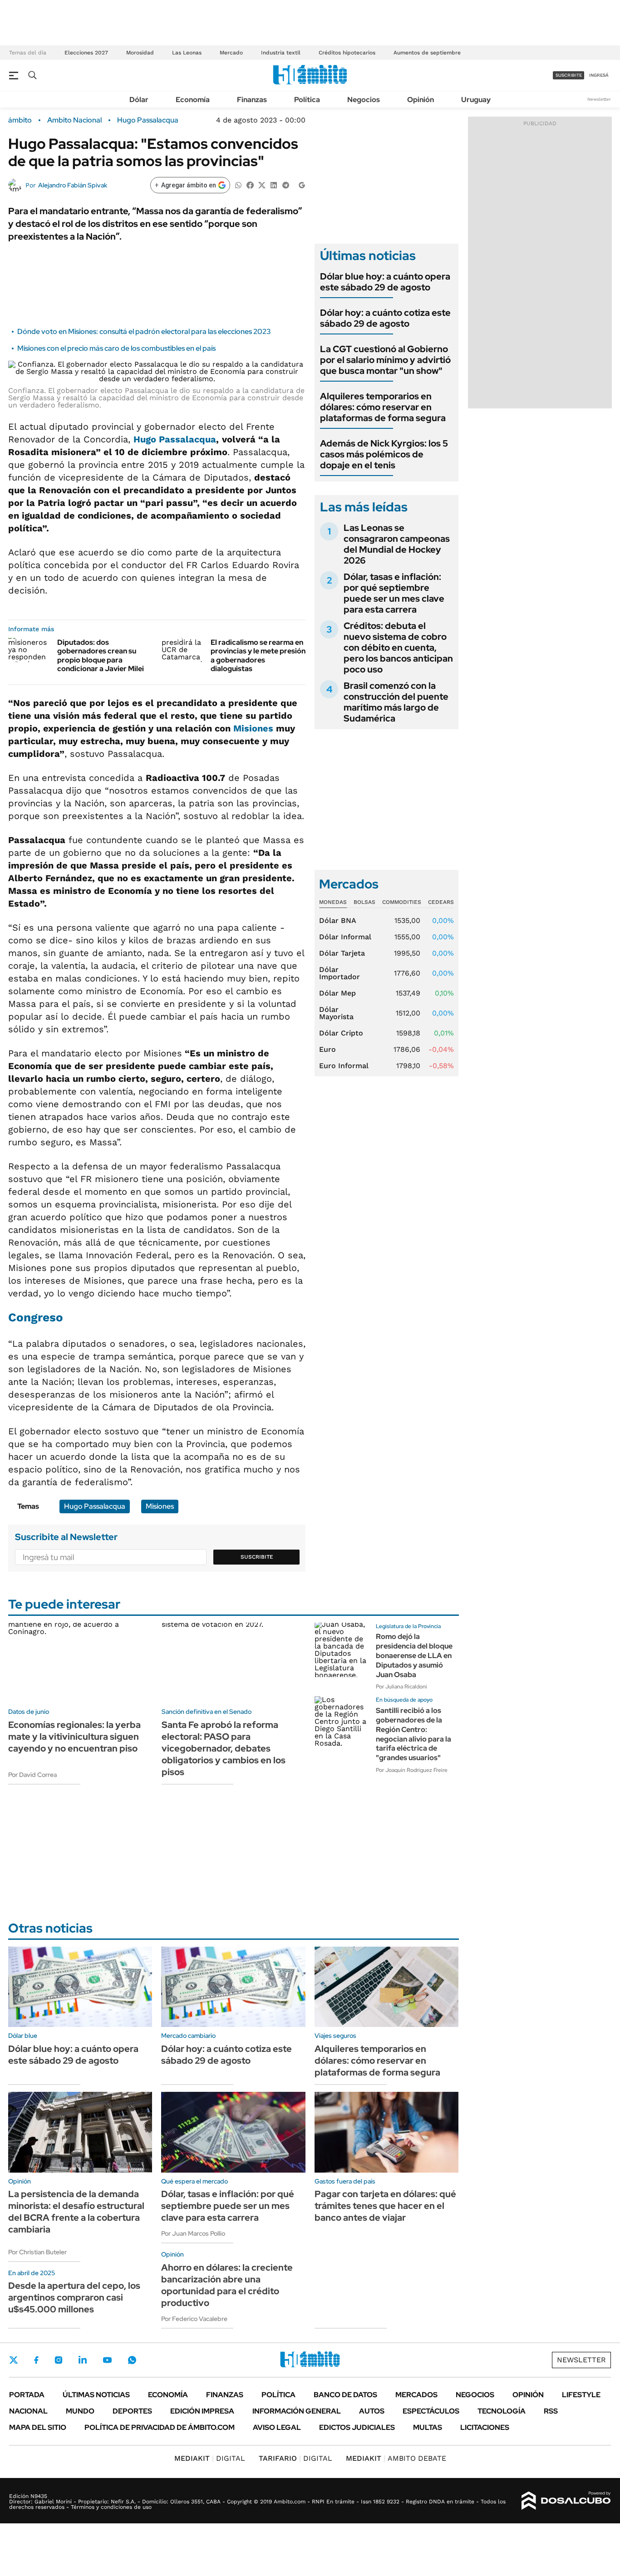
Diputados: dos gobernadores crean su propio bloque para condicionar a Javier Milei (101, 655)
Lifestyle (581, 2395)
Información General (297, 2411)
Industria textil (281, 53)
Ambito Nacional (74, 120)
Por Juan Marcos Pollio (193, 2233)
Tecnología (502, 2411)
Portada (27, 2395)
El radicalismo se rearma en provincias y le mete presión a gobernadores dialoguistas (258, 655)
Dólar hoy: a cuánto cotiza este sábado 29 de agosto (385, 318)
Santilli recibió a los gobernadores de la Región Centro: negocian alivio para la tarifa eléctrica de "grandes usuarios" (413, 1734)
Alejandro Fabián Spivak (73, 185)
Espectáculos (431, 2411)
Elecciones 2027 (86, 53)
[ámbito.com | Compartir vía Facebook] (250, 184)
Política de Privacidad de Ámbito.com (160, 2427)
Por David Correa (32, 1775)
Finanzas (252, 100)
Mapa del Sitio (38, 2427)
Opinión (421, 100)
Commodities (402, 902)
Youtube (107, 2360)
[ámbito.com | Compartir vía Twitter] (262, 184)
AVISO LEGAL (277, 2427)
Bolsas (364, 902)
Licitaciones (485, 2427)
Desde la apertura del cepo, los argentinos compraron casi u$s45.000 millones (74, 2297)
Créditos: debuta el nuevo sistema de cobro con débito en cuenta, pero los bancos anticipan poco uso (398, 648)
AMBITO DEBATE (396, 2458)
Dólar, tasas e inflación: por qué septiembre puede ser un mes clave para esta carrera (394, 593)
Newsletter (599, 99)
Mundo (80, 2411)
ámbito (20, 120)
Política (307, 100)
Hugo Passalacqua (148, 120)
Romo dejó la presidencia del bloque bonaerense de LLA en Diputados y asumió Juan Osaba (414, 1655)
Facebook (36, 2360)
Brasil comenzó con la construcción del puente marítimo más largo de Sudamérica (396, 702)
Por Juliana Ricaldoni (401, 1687)
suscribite (569, 75)
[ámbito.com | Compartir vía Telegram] (285, 184)
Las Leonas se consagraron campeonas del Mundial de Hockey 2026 (397, 544)
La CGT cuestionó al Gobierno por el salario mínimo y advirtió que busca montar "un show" (385, 360)
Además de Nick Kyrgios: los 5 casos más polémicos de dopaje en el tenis (384, 454)
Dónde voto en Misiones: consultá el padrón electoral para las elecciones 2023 (144, 331)
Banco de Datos (345, 2395)
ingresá (599, 75)
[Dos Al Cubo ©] (566, 2501)
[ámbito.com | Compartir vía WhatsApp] (238, 184)
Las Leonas (187, 53)
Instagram (59, 2360)
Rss (551, 2411)
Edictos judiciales (357, 2427)
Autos (372, 2411)
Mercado (231, 53)
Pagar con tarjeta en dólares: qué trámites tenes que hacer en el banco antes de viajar (385, 2206)
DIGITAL (210, 2458)
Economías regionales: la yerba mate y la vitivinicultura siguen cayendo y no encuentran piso (74, 1737)
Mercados (416, 2395)
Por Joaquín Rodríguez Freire (412, 1770)
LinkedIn (83, 2360)
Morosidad (140, 53)
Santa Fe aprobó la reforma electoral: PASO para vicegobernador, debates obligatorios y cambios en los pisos (224, 1748)
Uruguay (476, 100)
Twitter (14, 2360)
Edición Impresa (202, 2411)
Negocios (364, 100)
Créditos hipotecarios (347, 53)
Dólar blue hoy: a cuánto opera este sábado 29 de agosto (385, 282)
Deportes (132, 2411)
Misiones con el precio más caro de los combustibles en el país (116, 348)
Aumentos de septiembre (427, 53)
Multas (428, 2427)
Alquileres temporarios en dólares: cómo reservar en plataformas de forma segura (383, 407)
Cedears (441, 902)
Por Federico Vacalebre (194, 2319)
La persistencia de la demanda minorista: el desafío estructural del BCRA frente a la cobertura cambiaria (76, 2212)
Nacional (28, 2411)
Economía (193, 100)
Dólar (139, 100)
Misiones (255, 728)
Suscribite (257, 1557)
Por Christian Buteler (37, 2252)
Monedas (333, 902)
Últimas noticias (96, 2395)
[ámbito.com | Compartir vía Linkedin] (274, 184)
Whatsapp (132, 2360)
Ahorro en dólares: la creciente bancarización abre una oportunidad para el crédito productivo (227, 2285)
